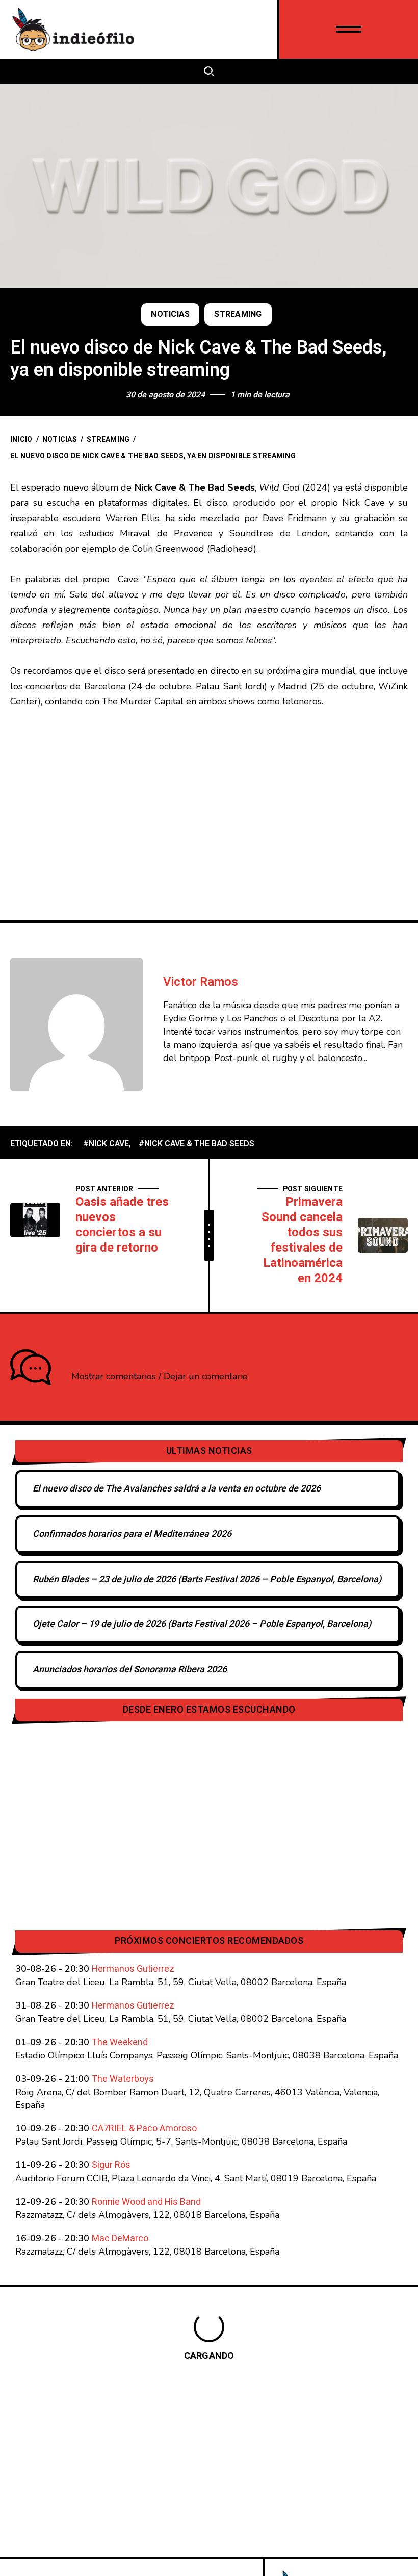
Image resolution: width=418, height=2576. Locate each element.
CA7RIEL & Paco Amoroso (144, 2128)
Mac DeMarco (120, 2239)
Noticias (170, 314)
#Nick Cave (106, 1144)
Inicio (21, 439)
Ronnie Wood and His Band (146, 2202)
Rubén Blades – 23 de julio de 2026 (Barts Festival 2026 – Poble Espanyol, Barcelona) (207, 1579)
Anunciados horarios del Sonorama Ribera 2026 (130, 1670)
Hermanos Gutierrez (133, 1969)
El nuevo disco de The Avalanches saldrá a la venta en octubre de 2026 (177, 1489)
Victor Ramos (201, 982)
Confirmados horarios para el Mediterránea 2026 (132, 1534)
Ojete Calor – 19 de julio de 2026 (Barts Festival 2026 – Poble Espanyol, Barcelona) (202, 1624)
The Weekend (120, 2042)
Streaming (238, 314)
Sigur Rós (111, 2165)
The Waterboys (123, 2079)
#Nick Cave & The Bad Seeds (197, 1144)
